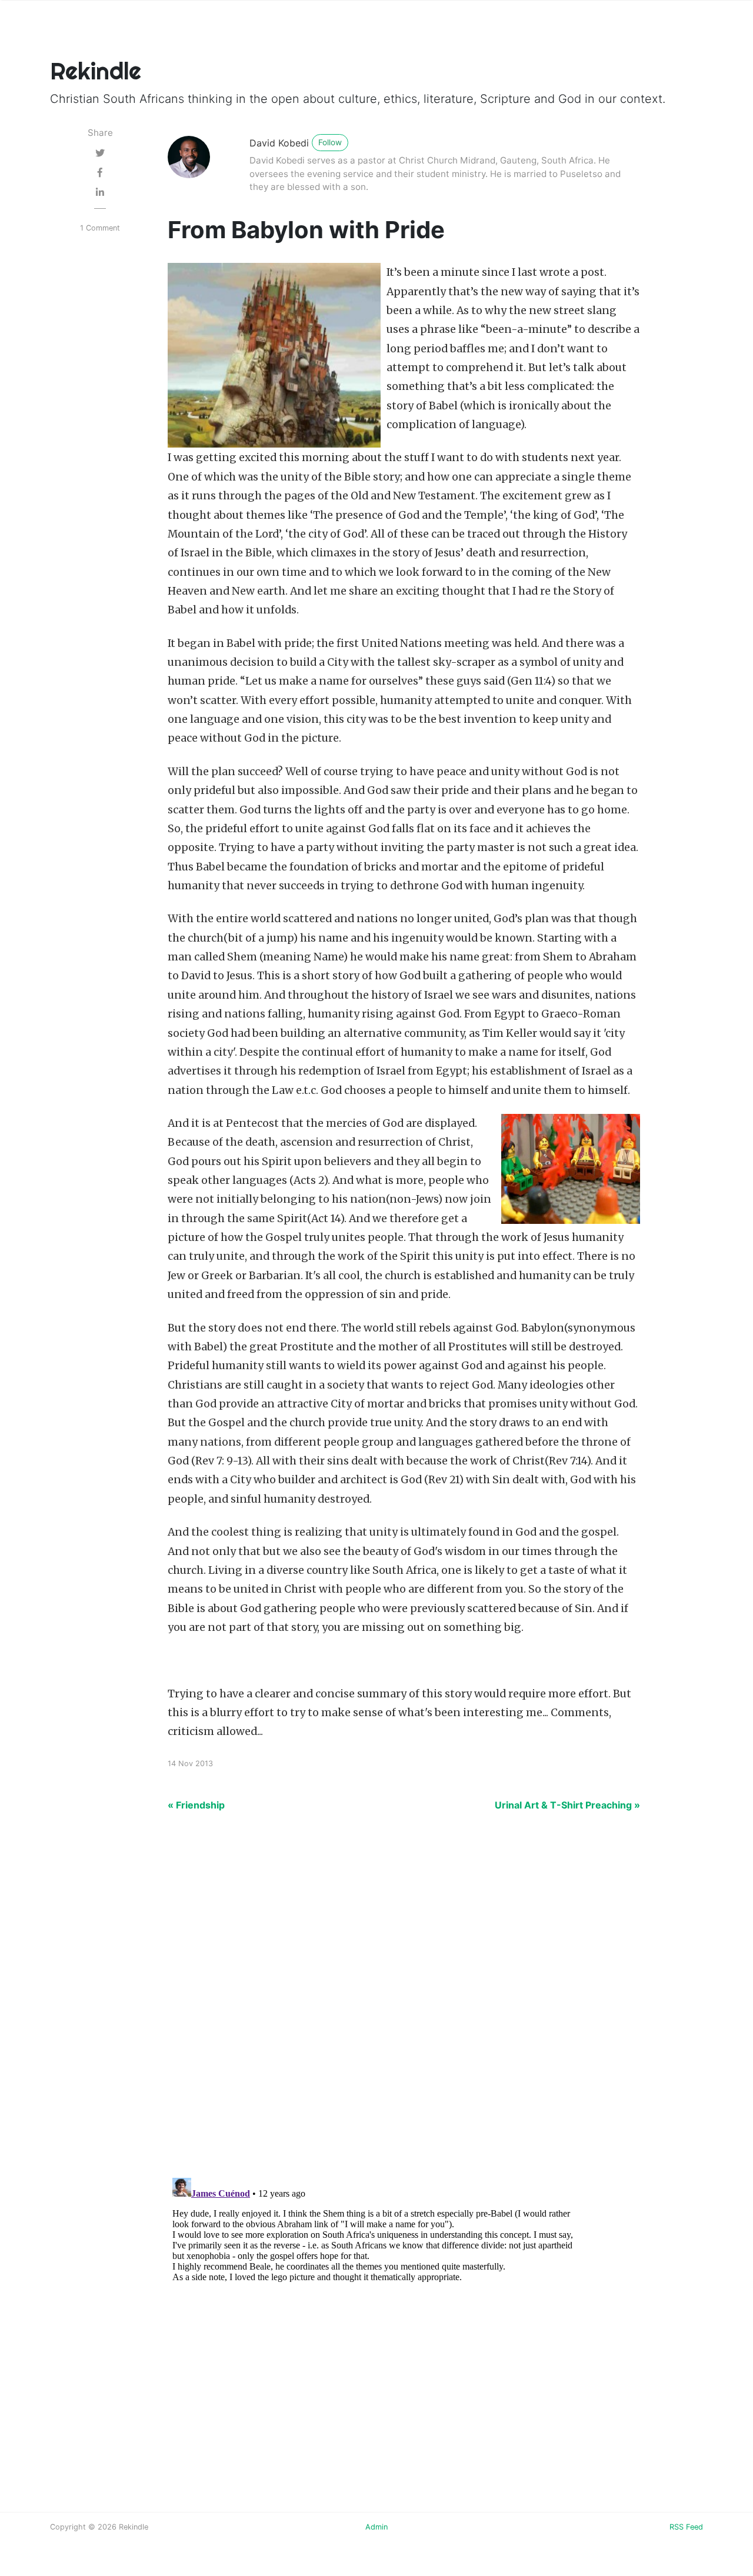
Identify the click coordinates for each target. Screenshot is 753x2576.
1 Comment (100, 228)
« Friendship (196, 1805)
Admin (376, 2527)
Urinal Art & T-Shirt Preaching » (567, 1805)
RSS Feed (686, 2527)
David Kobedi (279, 143)
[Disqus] (376, 2001)
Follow (330, 142)
